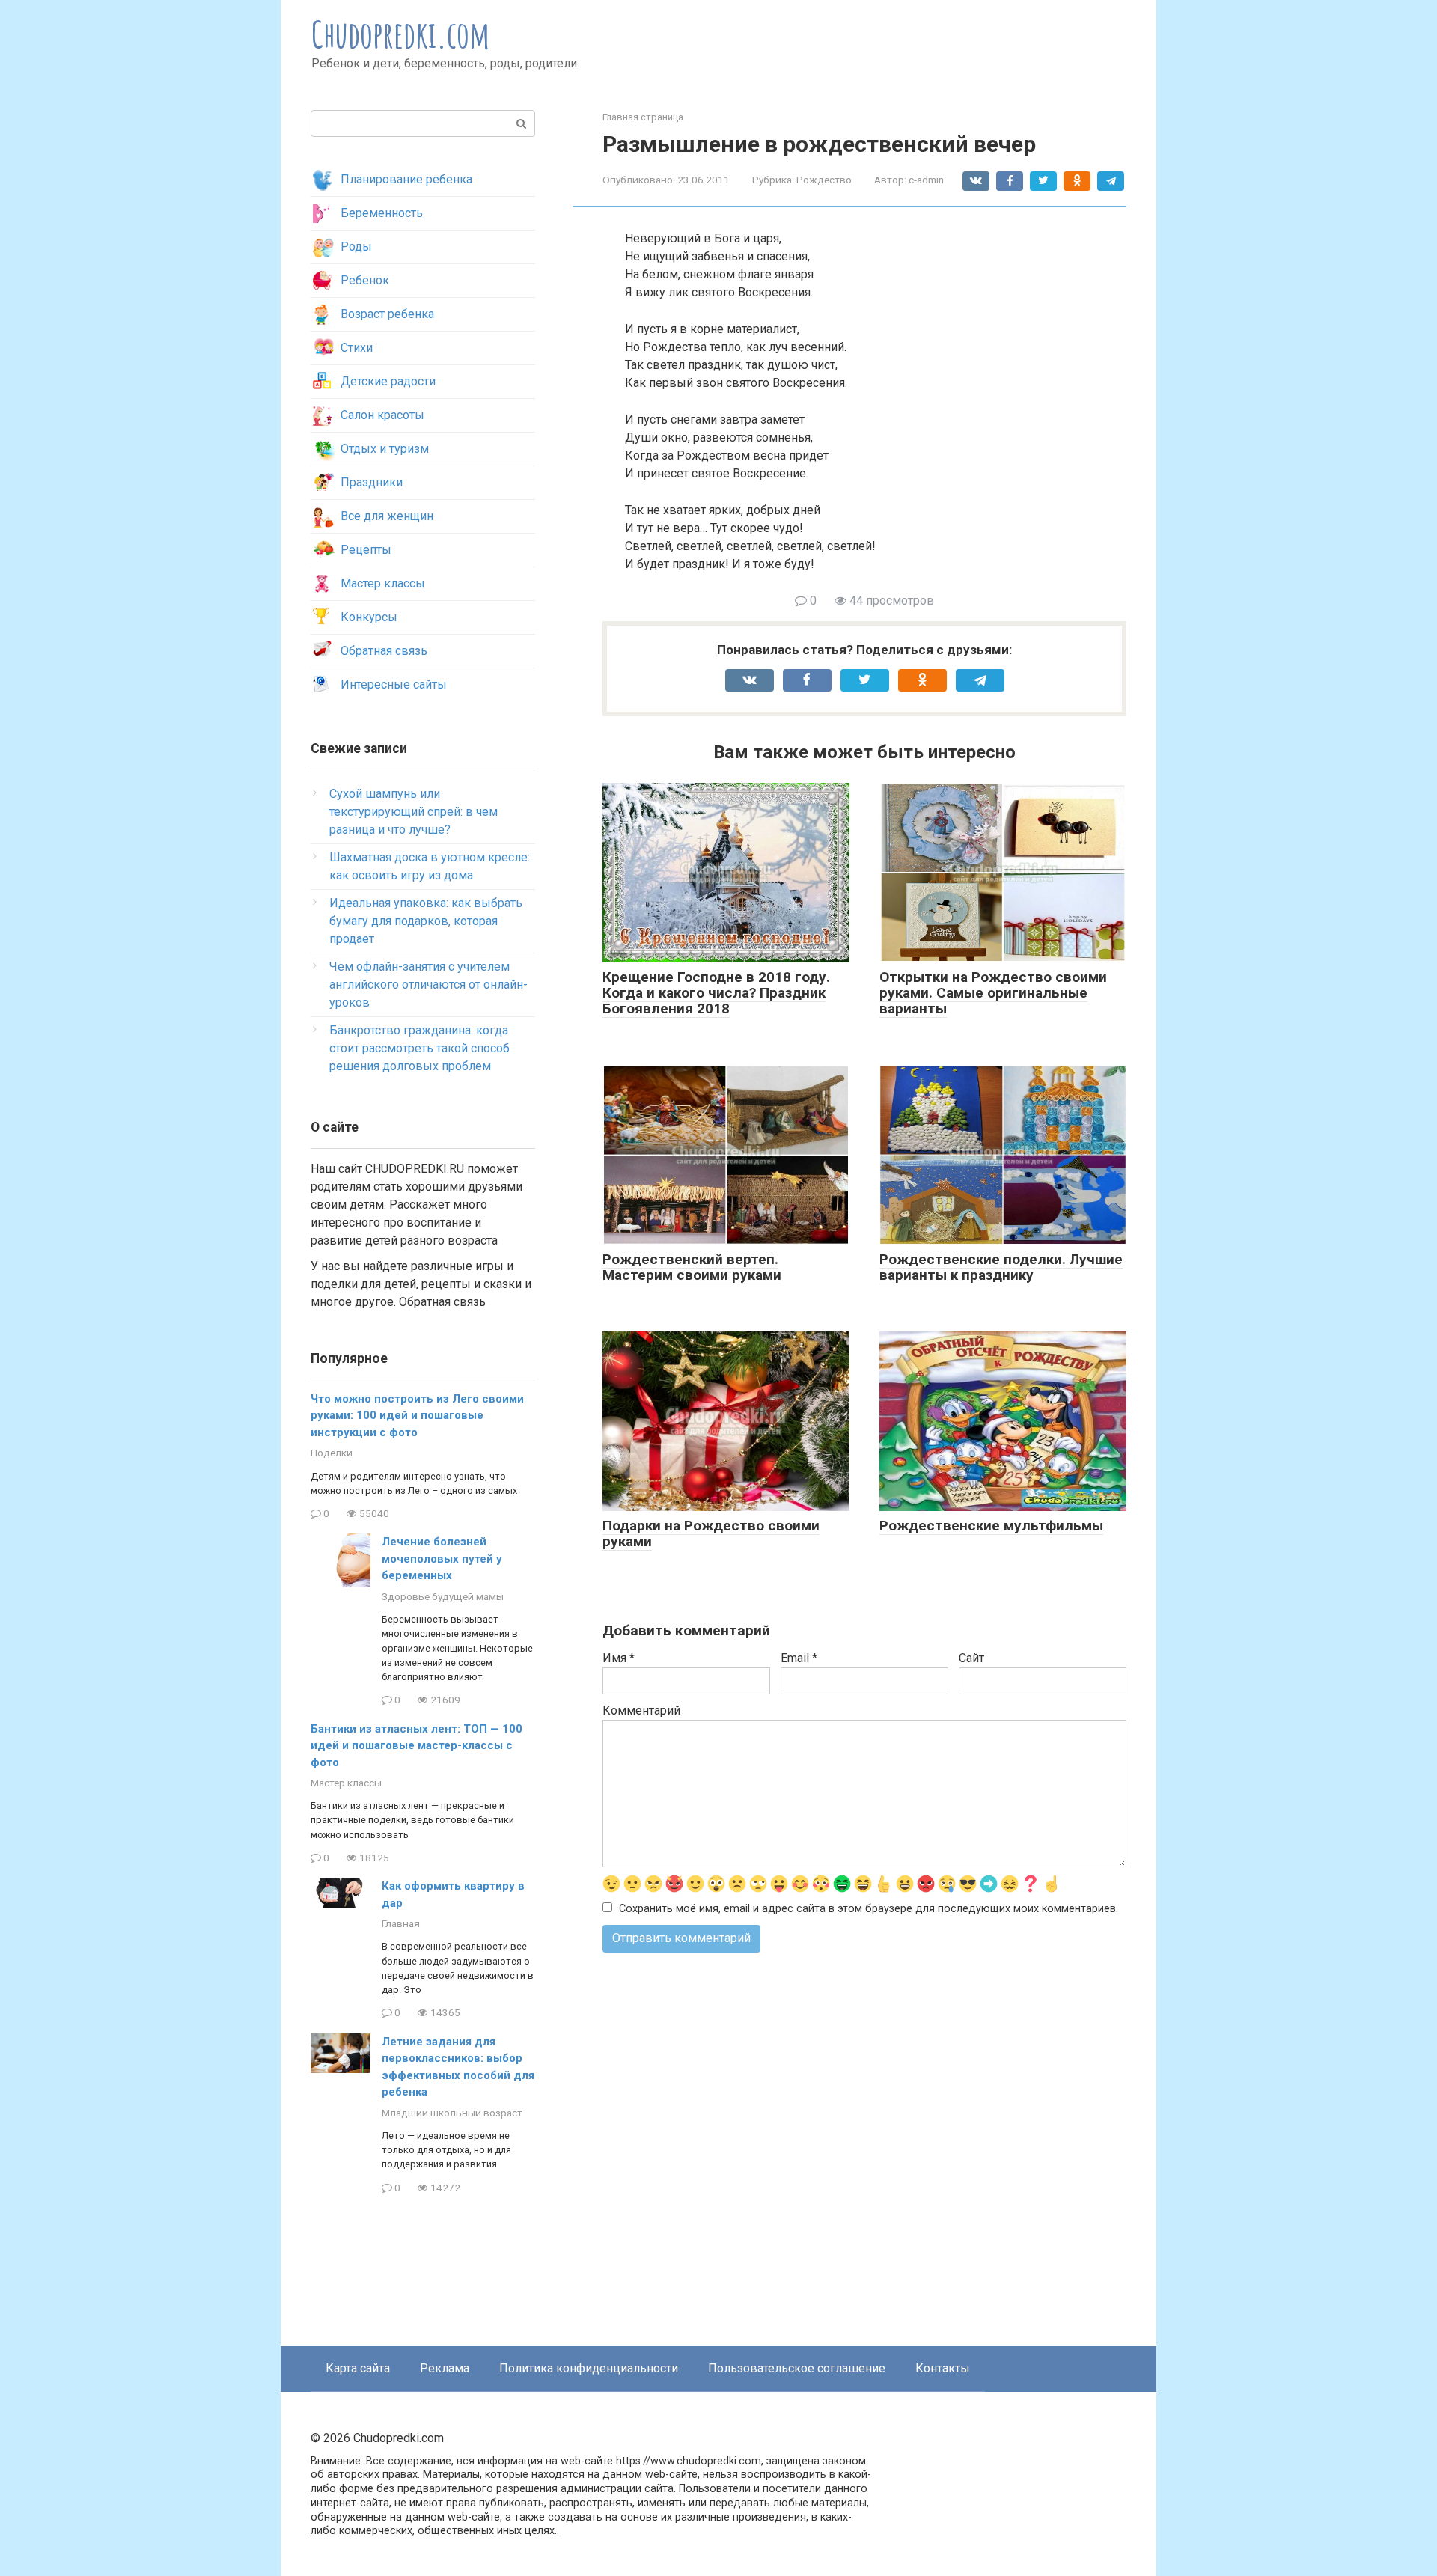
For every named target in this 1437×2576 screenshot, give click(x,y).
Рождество (824, 180)
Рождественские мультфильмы (991, 1526)
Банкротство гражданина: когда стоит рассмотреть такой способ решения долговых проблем (419, 1048)
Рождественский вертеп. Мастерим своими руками (692, 1267)
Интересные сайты (394, 684)
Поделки (332, 1453)
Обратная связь (384, 651)
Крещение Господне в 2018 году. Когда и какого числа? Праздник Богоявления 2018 (716, 993)
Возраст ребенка (387, 314)
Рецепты (366, 550)
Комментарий (641, 1710)
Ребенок (365, 280)
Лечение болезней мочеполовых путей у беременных (442, 1559)
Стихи (357, 348)
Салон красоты (382, 415)
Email (799, 1658)
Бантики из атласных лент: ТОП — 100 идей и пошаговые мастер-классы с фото (417, 1746)
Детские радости (388, 381)
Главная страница (643, 117)
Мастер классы (383, 583)
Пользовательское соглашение (797, 2368)
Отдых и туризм (385, 449)
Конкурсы (369, 617)
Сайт (971, 1658)
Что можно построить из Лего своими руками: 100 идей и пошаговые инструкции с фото (417, 1416)
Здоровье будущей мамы (443, 1596)
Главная (401, 1923)
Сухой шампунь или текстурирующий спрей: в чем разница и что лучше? (414, 812)
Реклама (445, 2368)
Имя (619, 1658)
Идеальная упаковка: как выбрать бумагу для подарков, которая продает (426, 921)
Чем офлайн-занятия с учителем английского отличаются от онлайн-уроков (428, 985)
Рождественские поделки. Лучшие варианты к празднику (1001, 1267)
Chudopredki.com (401, 34)
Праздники (372, 482)
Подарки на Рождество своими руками (711, 1533)
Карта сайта (358, 2368)
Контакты (943, 2368)
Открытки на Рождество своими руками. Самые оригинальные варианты (993, 993)
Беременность (382, 213)
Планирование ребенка (406, 179)
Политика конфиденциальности (589, 2368)
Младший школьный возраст (452, 2113)
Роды (356, 247)
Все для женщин (387, 516)
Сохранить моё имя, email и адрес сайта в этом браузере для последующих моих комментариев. (869, 1909)
